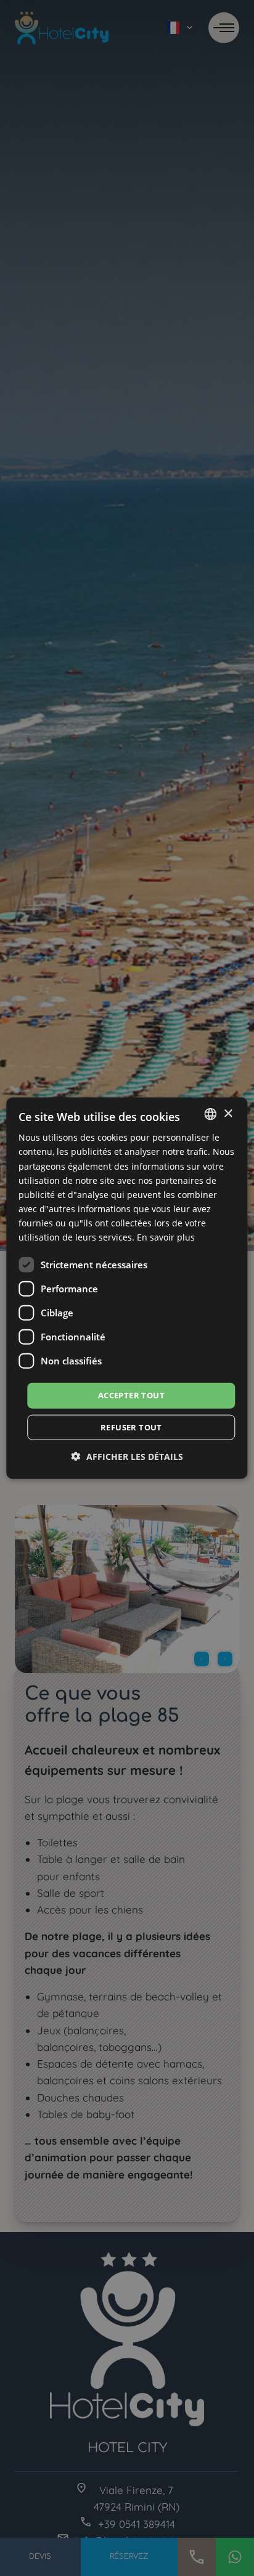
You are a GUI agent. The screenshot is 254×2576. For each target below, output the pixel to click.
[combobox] (211, 1114)
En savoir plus (166, 1237)
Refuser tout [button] (131, 1427)
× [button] (228, 1113)
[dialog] (127, 1288)
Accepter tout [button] (131, 1395)
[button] (127, 1456)
